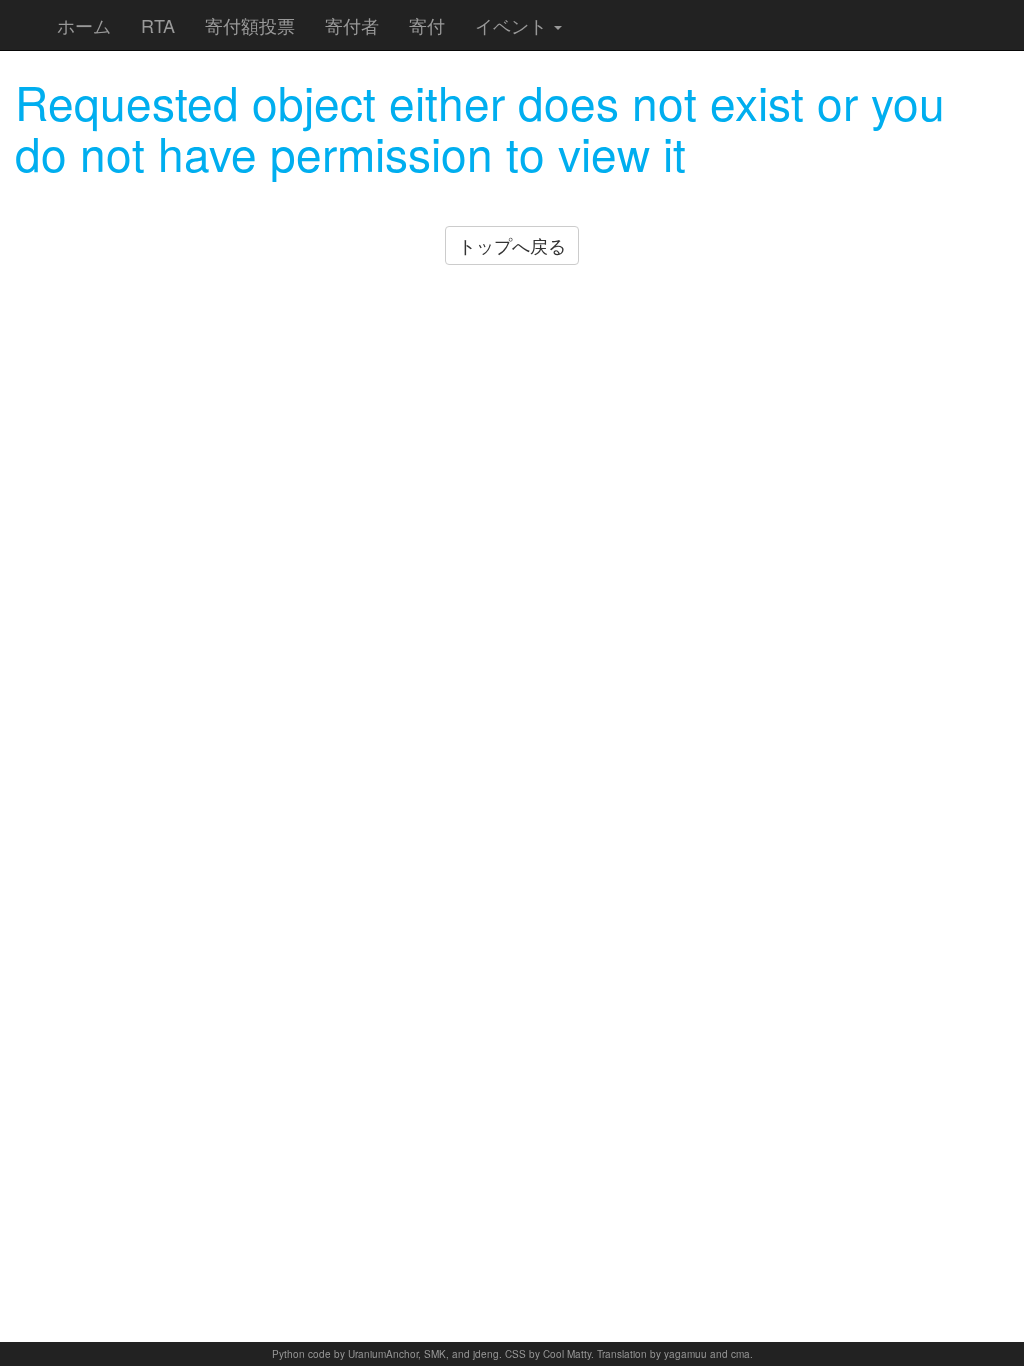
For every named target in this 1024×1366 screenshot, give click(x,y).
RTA (158, 25)
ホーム (84, 25)
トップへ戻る (512, 245)
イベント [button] (513, 25)
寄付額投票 (250, 25)
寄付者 (352, 25)
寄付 (427, 25)
